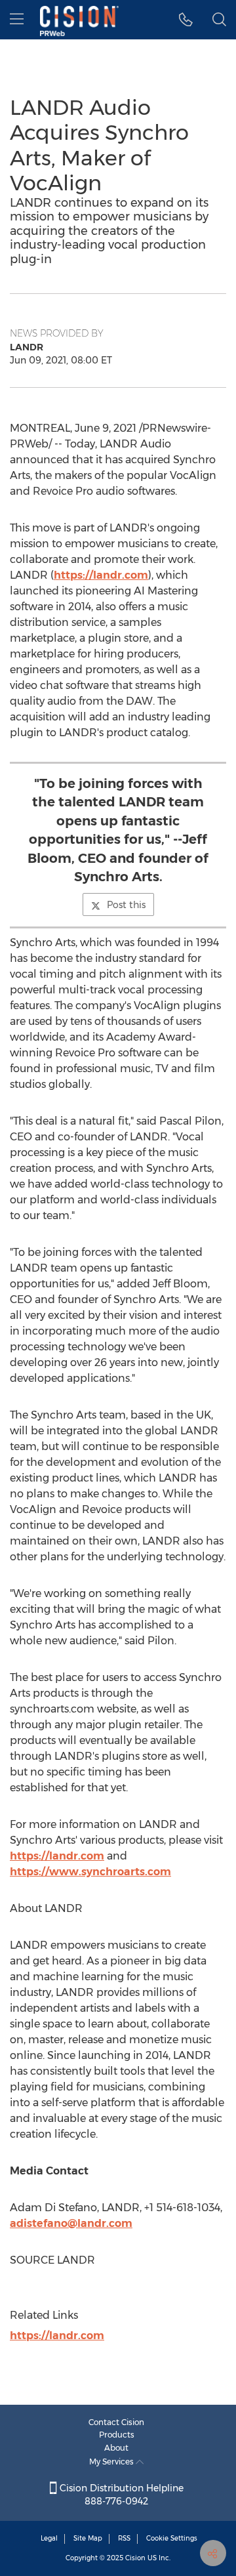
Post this (126, 905)
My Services (112, 2462)
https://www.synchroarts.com (90, 1872)
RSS (124, 2538)
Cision (135, 2558)
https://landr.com (101, 575)
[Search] (219, 20)
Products (117, 2435)
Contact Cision (116, 2422)
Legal (49, 2538)
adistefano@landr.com (71, 2223)
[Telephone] (186, 20)
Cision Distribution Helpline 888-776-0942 (120, 2495)
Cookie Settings (172, 2538)
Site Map (88, 2538)
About (116, 2448)
